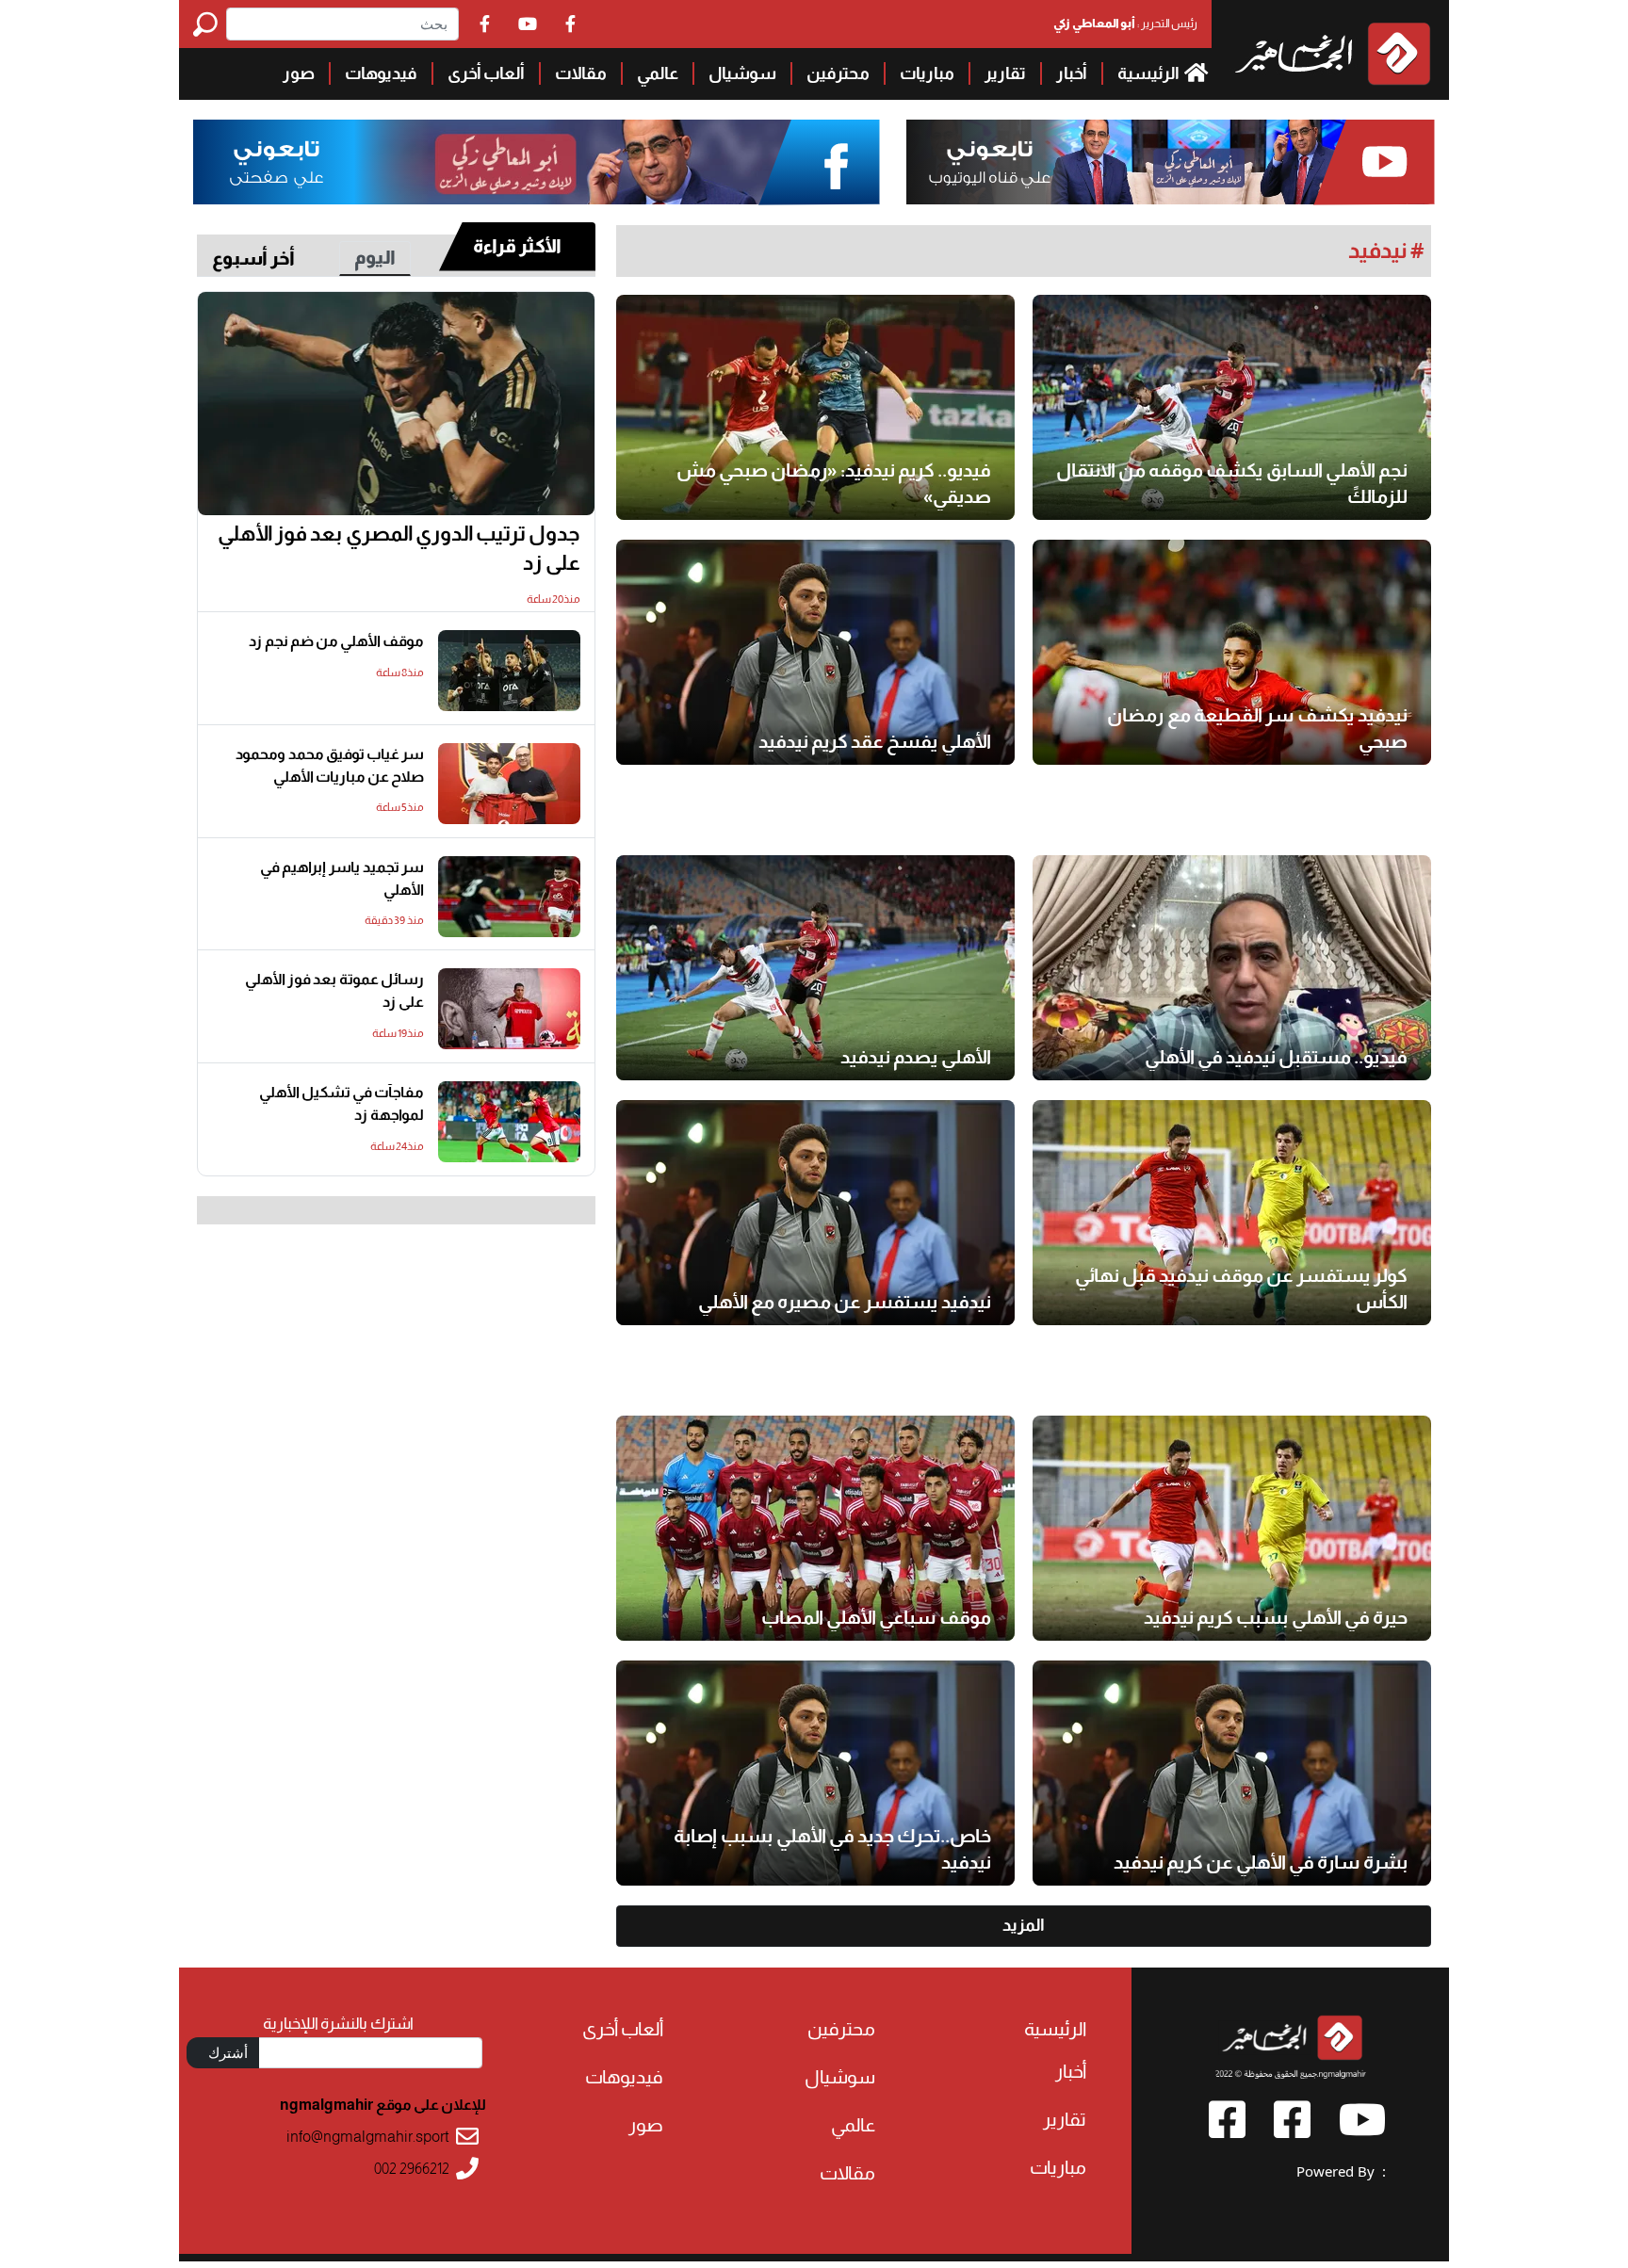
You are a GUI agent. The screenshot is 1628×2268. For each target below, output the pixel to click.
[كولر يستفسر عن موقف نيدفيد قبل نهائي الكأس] (1232, 1213)
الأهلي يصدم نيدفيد (916, 1057)
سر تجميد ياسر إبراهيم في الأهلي (342, 878)
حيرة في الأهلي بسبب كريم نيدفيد (1276, 1617)
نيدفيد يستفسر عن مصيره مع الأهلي (845, 1302)
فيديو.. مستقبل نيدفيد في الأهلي (1276, 1057)
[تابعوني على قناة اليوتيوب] (1168, 162)
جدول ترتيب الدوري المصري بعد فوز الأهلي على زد (399, 549)
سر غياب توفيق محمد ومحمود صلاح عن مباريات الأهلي (330, 765)
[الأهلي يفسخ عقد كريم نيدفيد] (815, 652)
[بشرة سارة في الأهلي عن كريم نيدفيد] (1232, 1773)
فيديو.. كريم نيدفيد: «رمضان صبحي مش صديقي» (834, 483)
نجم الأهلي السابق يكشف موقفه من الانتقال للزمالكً (1232, 483)
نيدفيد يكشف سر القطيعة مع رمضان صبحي (1257, 728)
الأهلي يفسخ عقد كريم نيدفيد (875, 741)
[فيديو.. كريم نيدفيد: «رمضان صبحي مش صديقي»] (815, 407)
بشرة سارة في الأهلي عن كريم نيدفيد (1261, 1862)
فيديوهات (381, 73)
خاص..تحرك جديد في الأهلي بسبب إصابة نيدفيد (832, 1849)
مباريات (927, 73)
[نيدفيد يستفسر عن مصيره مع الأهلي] (815, 1213)
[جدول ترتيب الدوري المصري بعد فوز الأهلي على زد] (396, 404)
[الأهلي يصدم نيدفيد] (815, 968)
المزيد (1024, 1925)
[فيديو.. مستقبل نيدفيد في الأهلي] (1232, 968)
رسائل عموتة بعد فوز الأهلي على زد (334, 990)
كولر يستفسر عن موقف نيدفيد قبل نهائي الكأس (1241, 1288)
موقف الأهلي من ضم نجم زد (336, 641)
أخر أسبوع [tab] (253, 258)
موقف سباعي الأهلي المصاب (876, 1617)
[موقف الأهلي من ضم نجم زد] (509, 671)
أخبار (1072, 73)
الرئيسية (1149, 73)
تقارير (1005, 73)
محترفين (838, 73)
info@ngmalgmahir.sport (368, 2137)
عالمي (658, 73)
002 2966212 (412, 2169)
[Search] (210, 24)
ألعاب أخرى (486, 73)
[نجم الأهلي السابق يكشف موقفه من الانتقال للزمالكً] (1232, 407)
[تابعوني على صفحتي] (537, 162)
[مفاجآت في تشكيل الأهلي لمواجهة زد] (509, 1122)
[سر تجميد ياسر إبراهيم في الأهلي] (509, 897)
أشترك (228, 2052)
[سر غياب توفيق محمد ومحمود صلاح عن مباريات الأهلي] (509, 784)
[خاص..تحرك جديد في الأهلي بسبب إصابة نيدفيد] (815, 1773)
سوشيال (742, 73)
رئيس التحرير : (1125, 23)
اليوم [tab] (375, 257)
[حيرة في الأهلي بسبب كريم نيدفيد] (1232, 1528)
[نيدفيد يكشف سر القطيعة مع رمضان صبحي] (1232, 652)
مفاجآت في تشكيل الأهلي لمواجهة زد (342, 1103)
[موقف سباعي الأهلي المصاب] (815, 1528)
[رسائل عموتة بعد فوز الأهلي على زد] (509, 1009)
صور (299, 73)
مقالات (581, 73)
